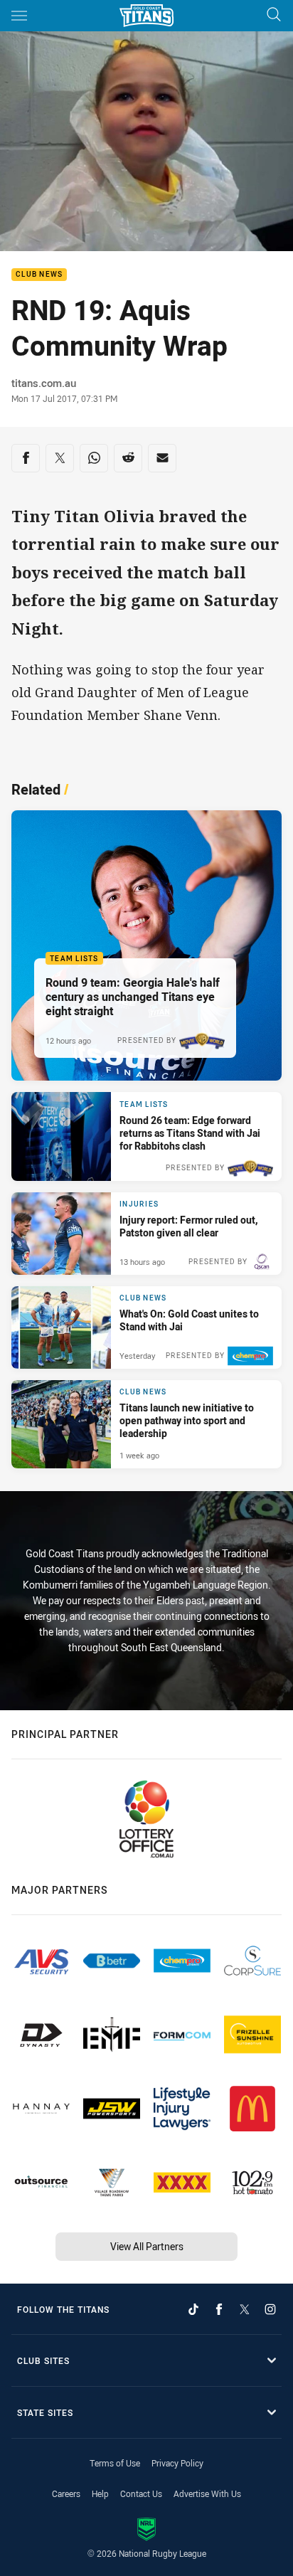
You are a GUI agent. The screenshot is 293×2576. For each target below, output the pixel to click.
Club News (39, 275)
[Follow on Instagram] (270, 2309)
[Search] (274, 15)
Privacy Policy (177, 2463)
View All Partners (147, 2246)
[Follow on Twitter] (245, 2309)
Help (100, 2493)
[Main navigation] (19, 16)
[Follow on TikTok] (193, 2309)
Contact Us (141, 2493)
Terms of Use (115, 2463)
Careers (66, 2493)
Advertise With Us (207, 2493)
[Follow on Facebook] (219, 2309)
